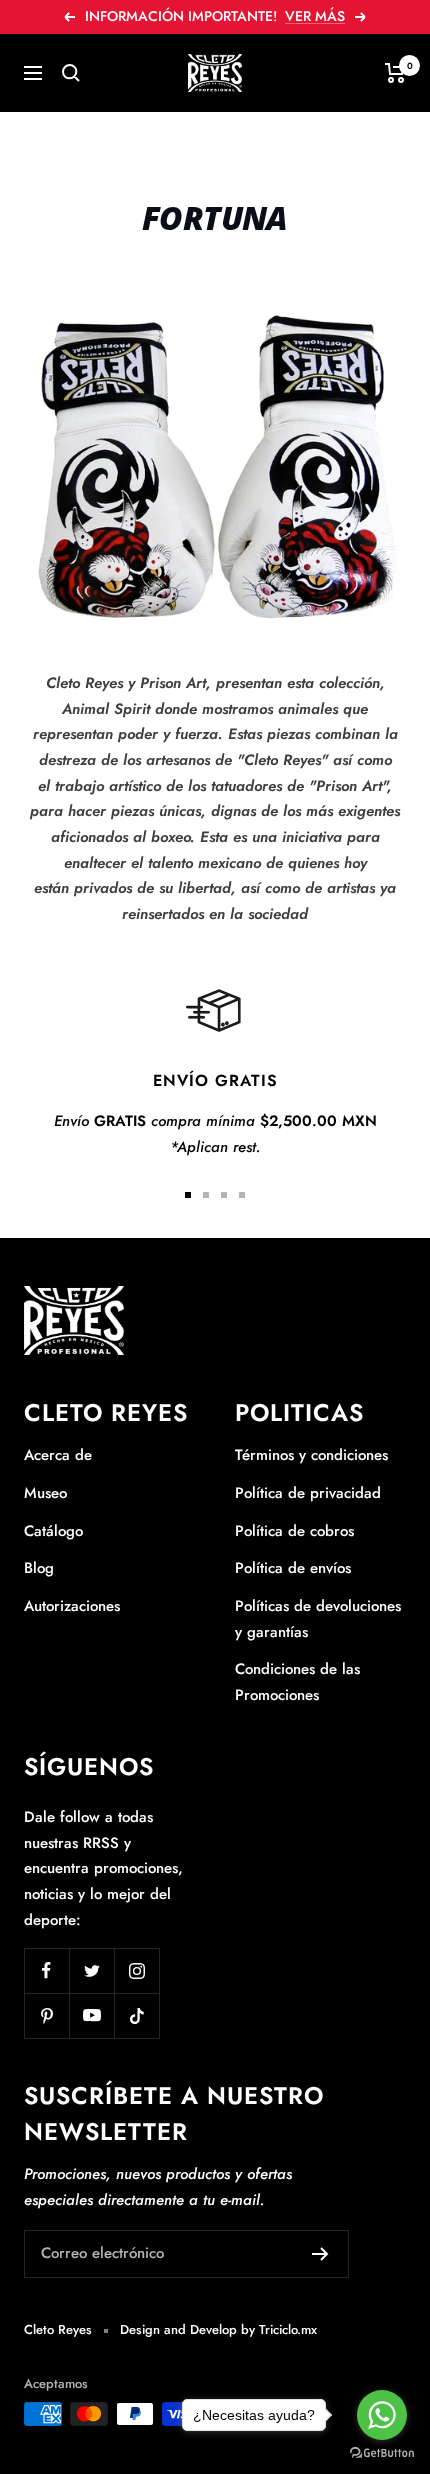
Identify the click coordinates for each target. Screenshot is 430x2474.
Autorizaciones (72, 1606)
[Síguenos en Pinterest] (46, 2015)
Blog (39, 1568)
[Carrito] (395, 73)
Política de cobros (294, 1531)
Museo (45, 1493)
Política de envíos (293, 1568)
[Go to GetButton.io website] (382, 2453)
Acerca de (58, 1455)
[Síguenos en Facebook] (46, 1970)
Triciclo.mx (288, 2329)
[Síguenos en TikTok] (136, 2015)
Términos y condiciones (311, 1455)
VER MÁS (315, 16)
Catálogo (53, 1531)
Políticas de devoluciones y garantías (318, 1619)
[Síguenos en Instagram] (136, 1970)
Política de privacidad (308, 1493)
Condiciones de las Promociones (297, 1682)
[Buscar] (71, 73)
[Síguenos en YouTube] (91, 2015)
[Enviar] (320, 2254)
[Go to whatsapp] (382, 2415)
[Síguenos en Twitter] (91, 1970)
